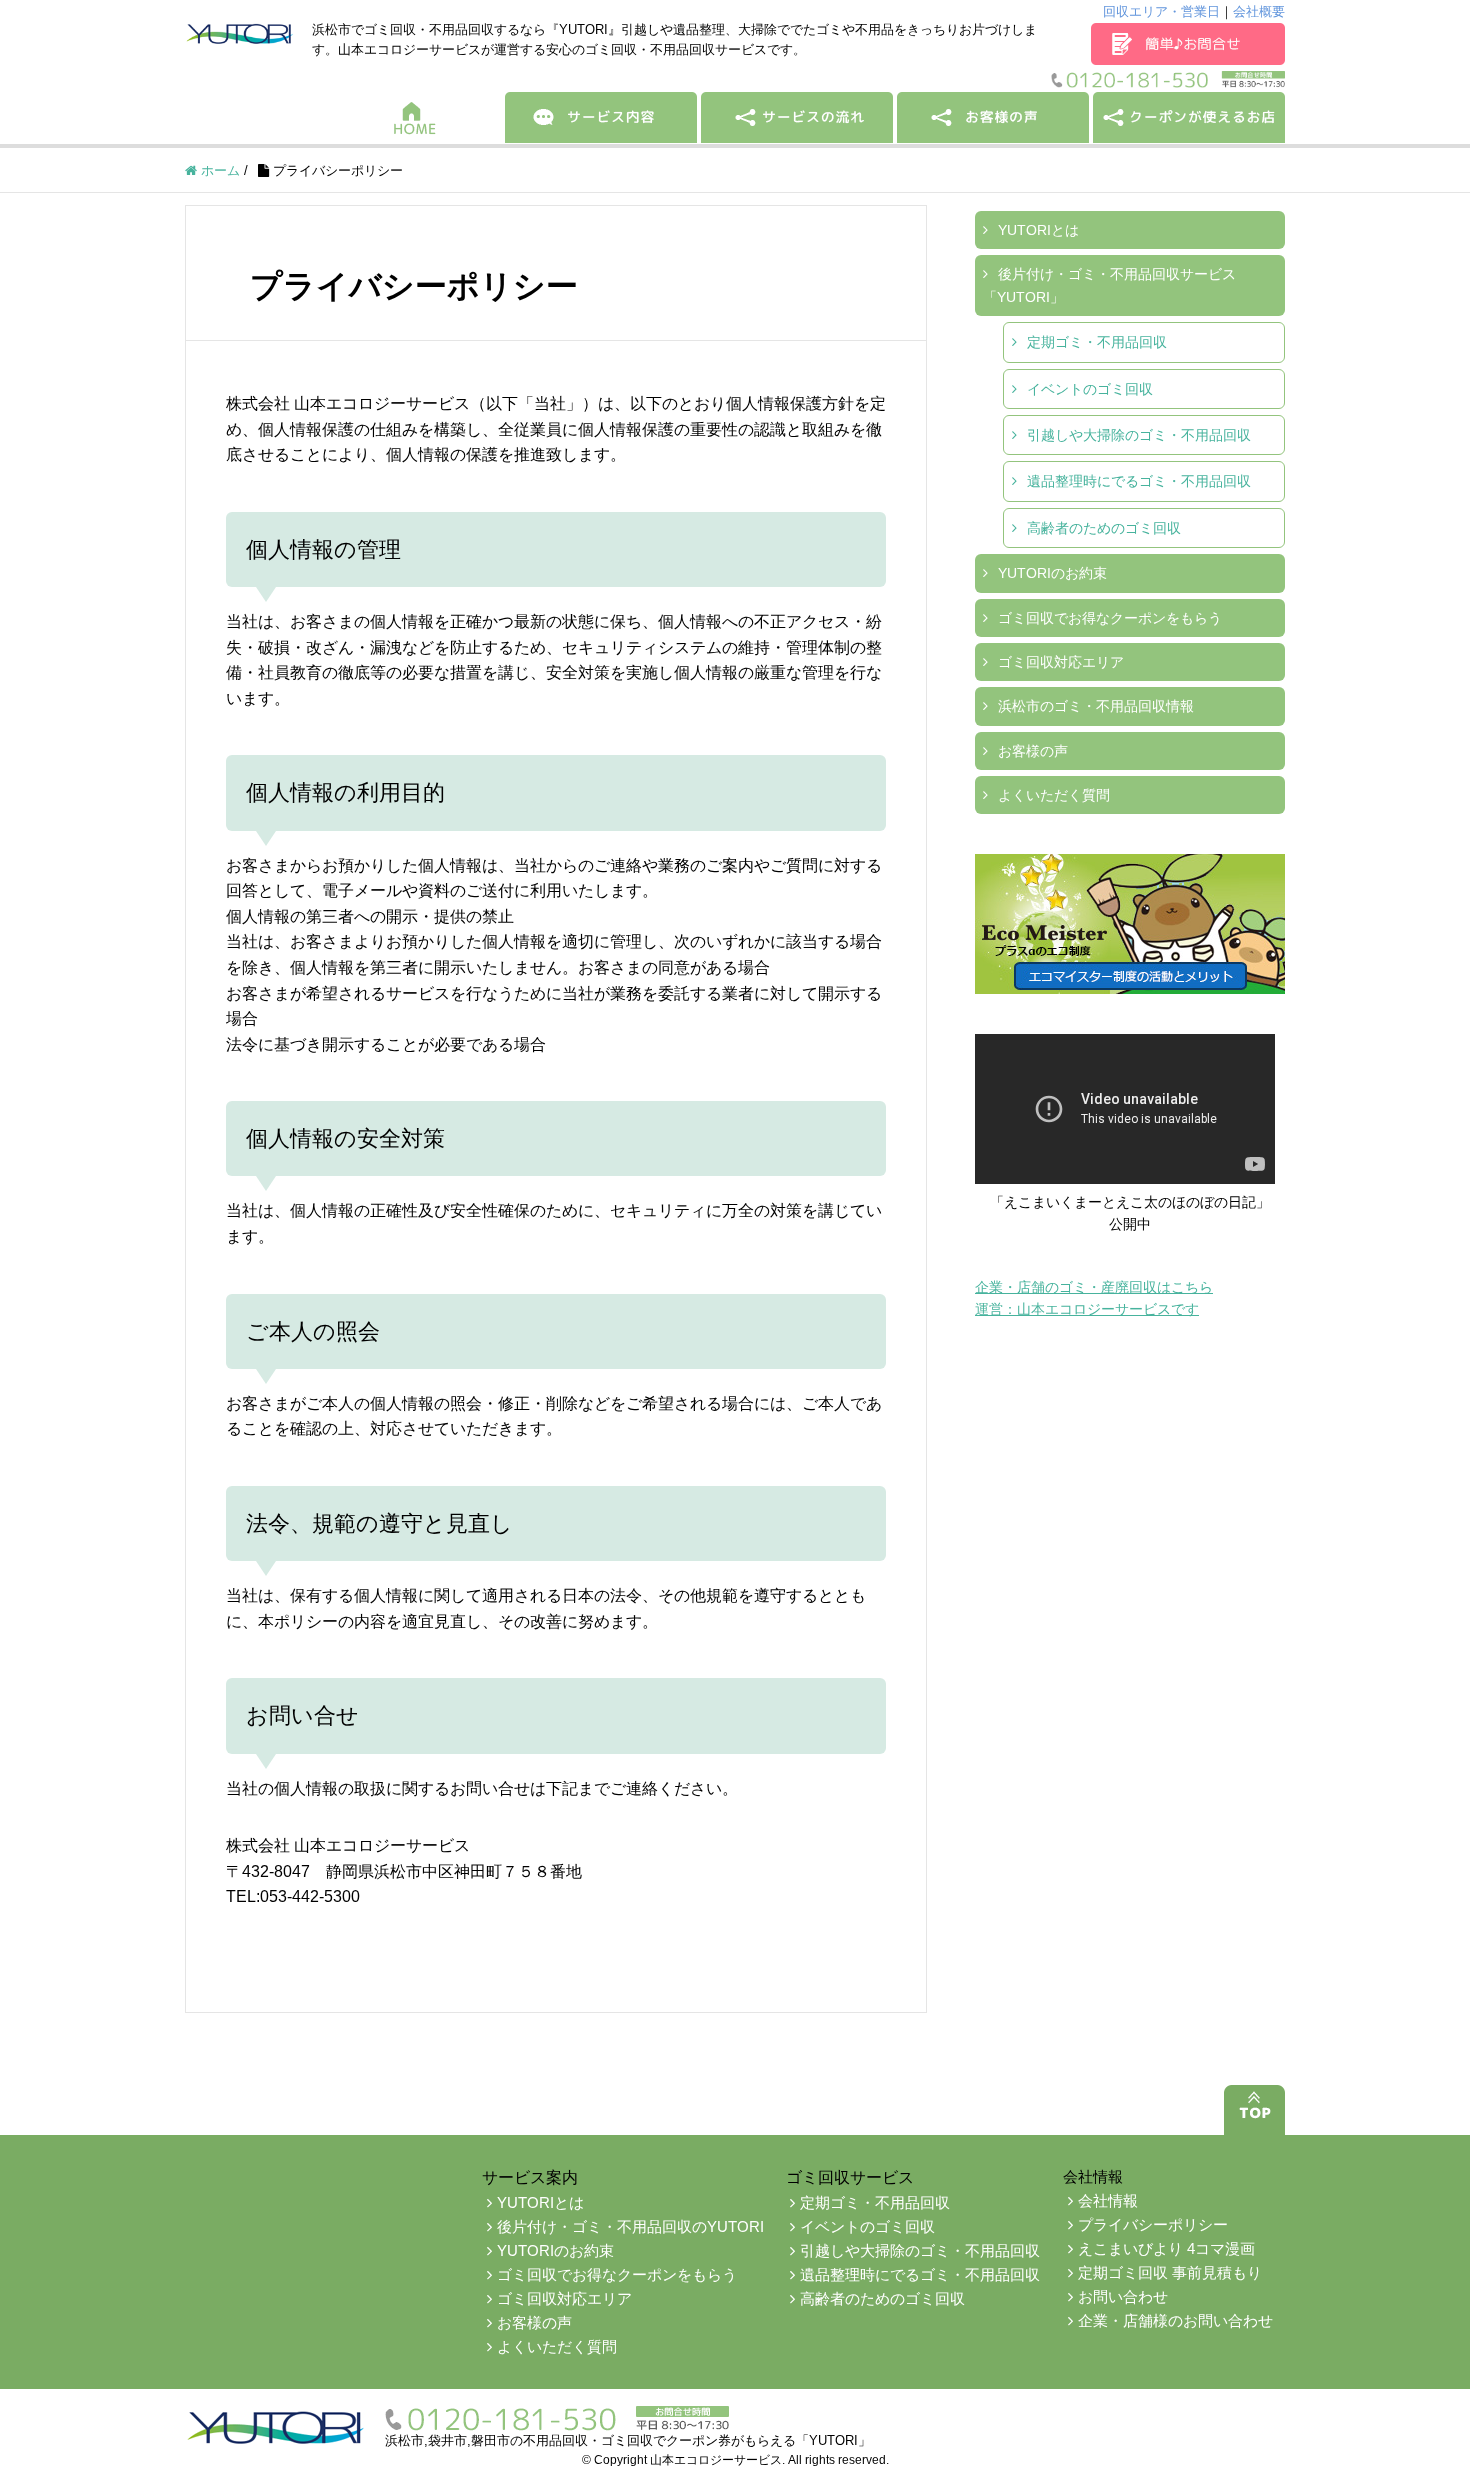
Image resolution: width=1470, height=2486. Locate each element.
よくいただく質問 (1054, 795)
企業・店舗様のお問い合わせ (1175, 2320)
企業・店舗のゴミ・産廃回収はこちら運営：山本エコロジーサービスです (1094, 1298)
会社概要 (1259, 11)
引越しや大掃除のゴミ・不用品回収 (1139, 435)
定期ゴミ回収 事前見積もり (1170, 2272)
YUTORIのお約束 (1052, 573)
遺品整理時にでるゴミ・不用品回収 (1139, 481)
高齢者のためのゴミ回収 (1104, 528)
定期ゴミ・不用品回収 (1097, 342)
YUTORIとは (1038, 230)
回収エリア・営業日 (1161, 11)
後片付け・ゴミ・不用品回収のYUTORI (630, 2226)
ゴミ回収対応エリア (1061, 662)
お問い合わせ (1123, 2296)
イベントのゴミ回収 (1090, 389)
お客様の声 (1033, 751)
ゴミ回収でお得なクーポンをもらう (1110, 618)
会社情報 (1108, 2200)
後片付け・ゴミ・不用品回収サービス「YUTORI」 (1109, 285)
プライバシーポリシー (1153, 2224)
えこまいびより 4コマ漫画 (1166, 2248)
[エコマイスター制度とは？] (1130, 924)
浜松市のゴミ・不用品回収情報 (1096, 706)
